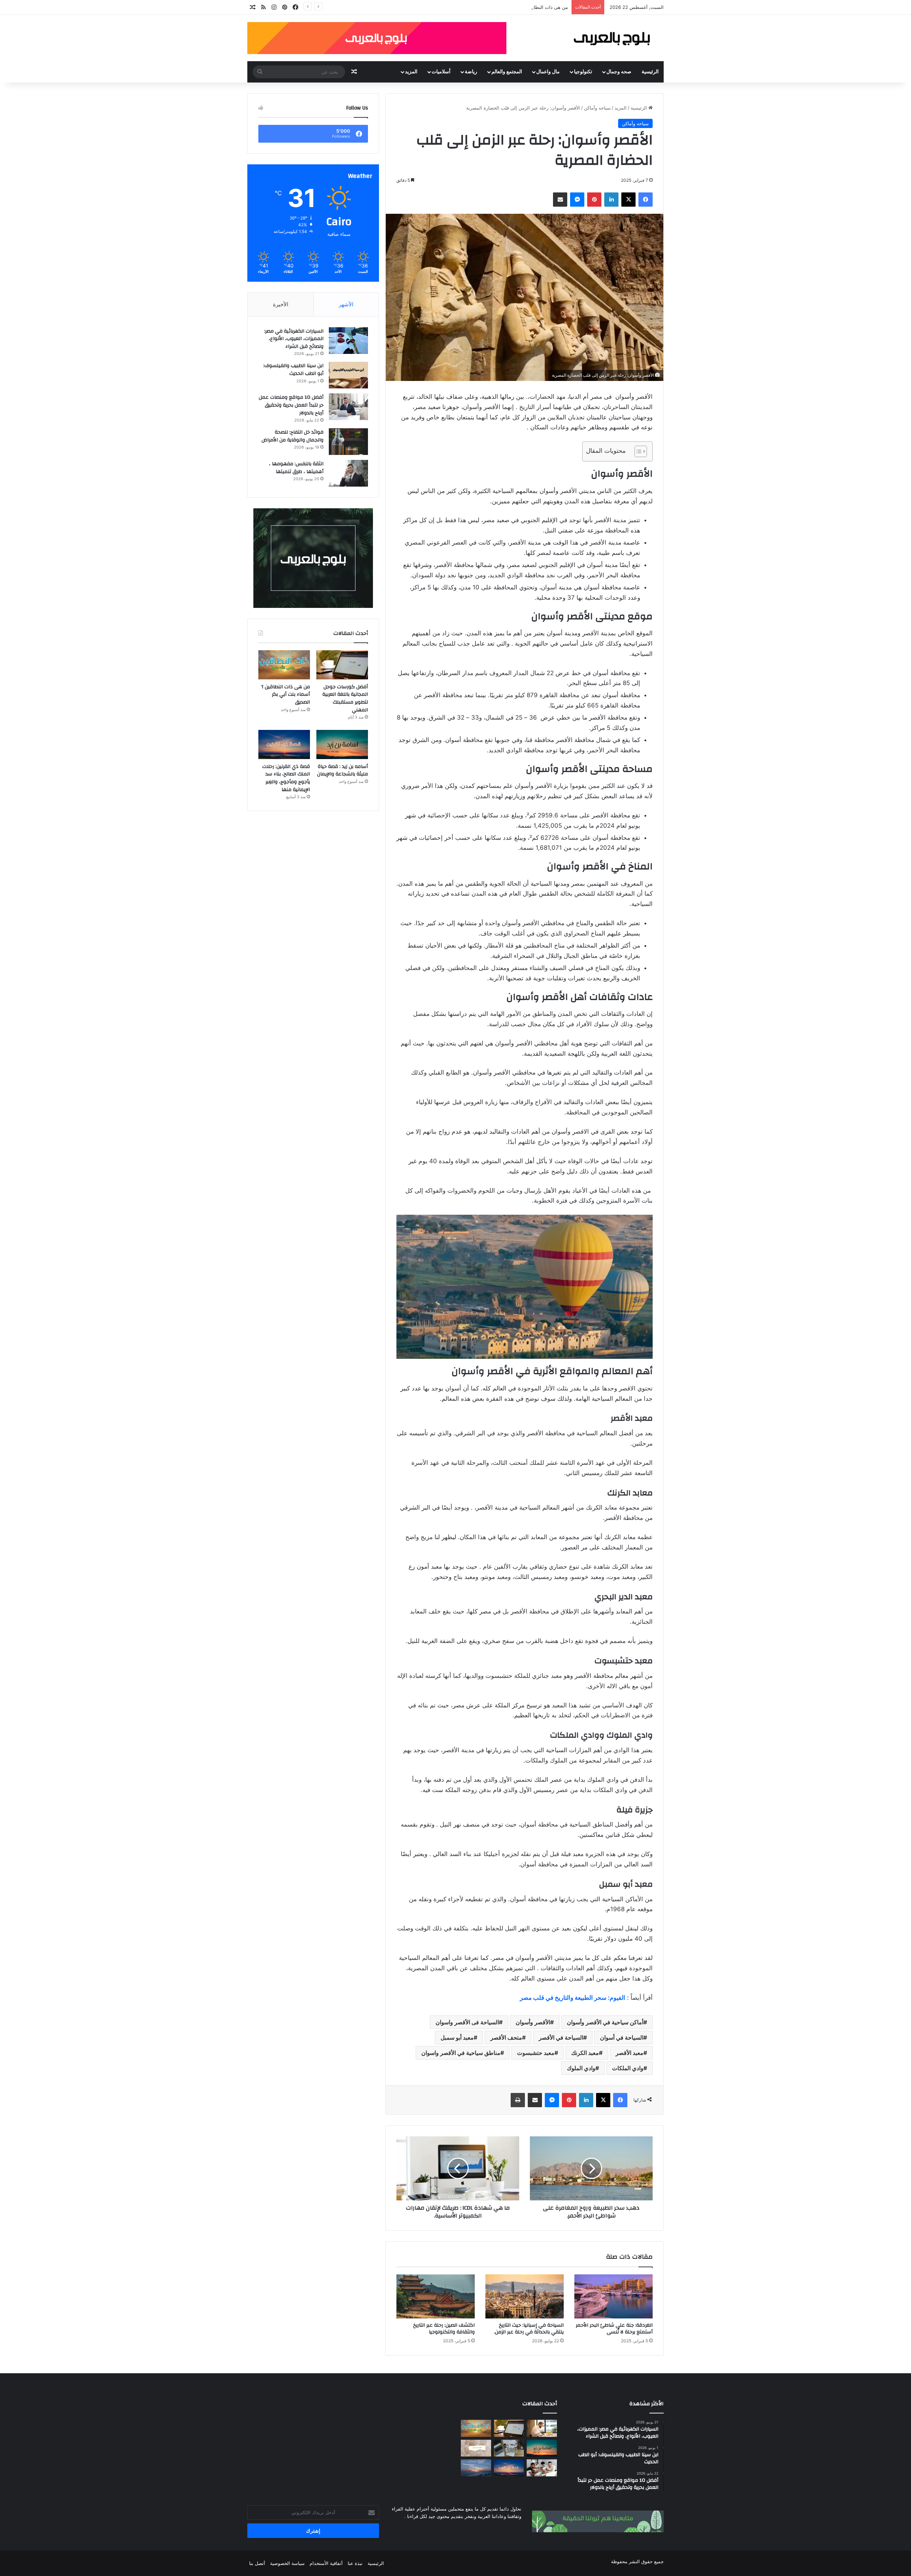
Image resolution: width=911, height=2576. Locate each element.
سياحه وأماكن (597, 108)
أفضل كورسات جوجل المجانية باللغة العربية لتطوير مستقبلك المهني (345, 698)
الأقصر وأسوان (533, 2022)
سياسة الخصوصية (287, 2563)
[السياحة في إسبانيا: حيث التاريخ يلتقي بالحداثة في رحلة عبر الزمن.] (525, 2296)
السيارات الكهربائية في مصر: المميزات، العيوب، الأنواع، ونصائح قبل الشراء (294, 339)
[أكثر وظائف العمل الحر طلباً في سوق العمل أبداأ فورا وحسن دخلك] (542, 2428)
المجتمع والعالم (507, 72)
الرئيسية (650, 72)
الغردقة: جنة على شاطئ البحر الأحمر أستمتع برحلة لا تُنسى (614, 2329)
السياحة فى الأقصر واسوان (467, 2022)
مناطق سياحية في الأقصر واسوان (461, 2053)
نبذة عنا (355, 2563)
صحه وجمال (619, 72)
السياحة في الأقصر (561, 2037)
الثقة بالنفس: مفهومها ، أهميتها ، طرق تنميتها (296, 468)
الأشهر (346, 304)
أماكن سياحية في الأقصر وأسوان (605, 2022)
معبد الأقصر (630, 2053)
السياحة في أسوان (622, 2037)
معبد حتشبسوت (536, 2053)
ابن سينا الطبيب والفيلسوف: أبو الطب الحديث (293, 370)
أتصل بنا (257, 2563)
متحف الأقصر (506, 2037)
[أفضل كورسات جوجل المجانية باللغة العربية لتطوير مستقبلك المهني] (342, 665)
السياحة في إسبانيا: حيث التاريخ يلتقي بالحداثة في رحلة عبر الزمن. (529, 2329)
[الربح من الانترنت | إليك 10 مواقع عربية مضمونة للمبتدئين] (509, 2448)
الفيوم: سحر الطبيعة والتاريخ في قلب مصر (573, 1998)
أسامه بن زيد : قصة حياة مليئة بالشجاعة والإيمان (343, 770)
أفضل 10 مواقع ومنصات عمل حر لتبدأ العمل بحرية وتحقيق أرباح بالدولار (291, 405)
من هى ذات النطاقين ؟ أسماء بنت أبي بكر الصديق (286, 695)
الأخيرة (281, 304)
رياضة (471, 72)
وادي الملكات (628, 2068)
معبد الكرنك (585, 2053)
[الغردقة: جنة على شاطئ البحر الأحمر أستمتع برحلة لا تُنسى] (614, 2296)
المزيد (411, 72)
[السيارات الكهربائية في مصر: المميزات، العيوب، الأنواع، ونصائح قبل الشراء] (348, 341)
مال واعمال (548, 72)
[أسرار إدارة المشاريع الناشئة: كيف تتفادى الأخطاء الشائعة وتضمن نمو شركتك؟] (542, 2468)
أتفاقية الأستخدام (326, 2563)
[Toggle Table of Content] (637, 451)
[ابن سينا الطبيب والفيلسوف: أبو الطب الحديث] (348, 375)
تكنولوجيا (583, 72)
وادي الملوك (581, 2068)
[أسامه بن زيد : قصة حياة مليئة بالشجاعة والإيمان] (342, 744)
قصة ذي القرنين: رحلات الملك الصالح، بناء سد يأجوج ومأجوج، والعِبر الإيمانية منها (286, 778)
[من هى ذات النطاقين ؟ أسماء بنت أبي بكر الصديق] (284, 665)
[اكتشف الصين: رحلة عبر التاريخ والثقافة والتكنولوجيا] (436, 2296)
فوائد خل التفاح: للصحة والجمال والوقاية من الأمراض (293, 436)
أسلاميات (441, 72)
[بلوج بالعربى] (610, 38)
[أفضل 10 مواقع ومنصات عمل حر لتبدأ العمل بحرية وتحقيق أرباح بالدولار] (348, 407)
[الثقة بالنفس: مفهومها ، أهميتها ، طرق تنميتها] (348, 473)
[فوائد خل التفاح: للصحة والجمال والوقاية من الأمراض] (348, 442)
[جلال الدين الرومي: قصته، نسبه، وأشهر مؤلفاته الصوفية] (476, 2448)
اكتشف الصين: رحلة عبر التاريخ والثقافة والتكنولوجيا (444, 2329)
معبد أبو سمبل (457, 2037)
